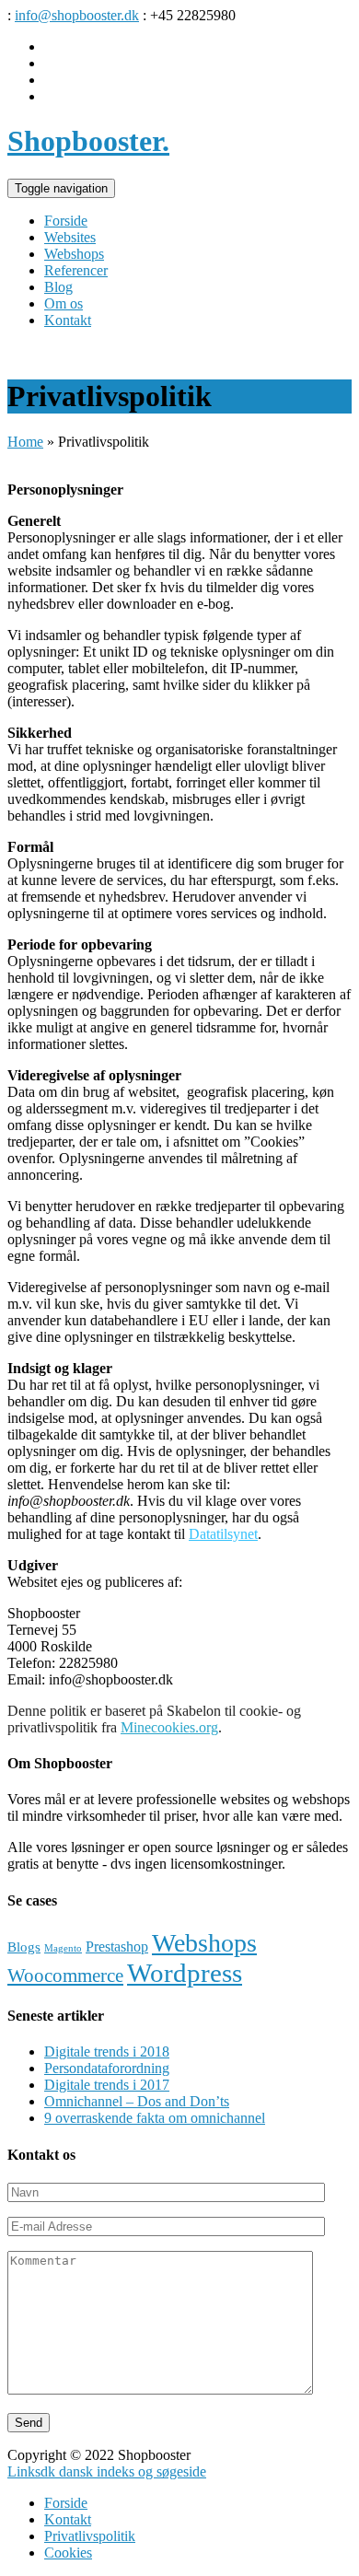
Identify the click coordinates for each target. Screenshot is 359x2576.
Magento (63, 1948)
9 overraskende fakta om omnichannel (155, 2118)
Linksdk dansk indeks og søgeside (107, 2471)
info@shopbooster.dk (77, 15)
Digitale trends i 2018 (107, 2051)
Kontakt (68, 2519)
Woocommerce (65, 1976)
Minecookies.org (169, 1727)
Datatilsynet (223, 1534)
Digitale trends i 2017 (107, 2085)
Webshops (204, 1943)
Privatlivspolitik (90, 2536)
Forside (66, 2503)
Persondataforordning (107, 2068)
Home (25, 442)
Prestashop (117, 1947)
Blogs (24, 1947)
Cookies (68, 2553)
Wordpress (185, 1973)
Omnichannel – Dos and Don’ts (137, 2101)
